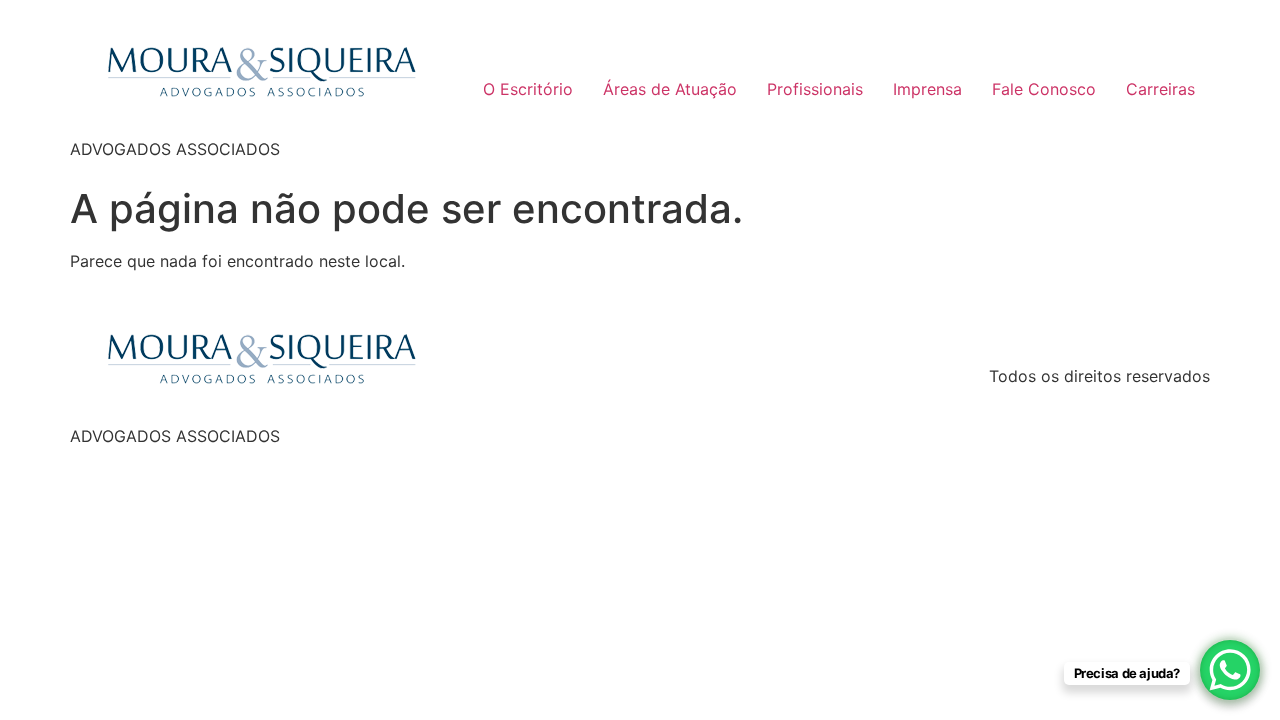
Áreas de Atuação (670, 89)
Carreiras (1160, 89)
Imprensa (927, 89)
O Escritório (528, 89)
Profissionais (815, 89)
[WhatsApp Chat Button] (1230, 670)
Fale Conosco (1044, 89)
